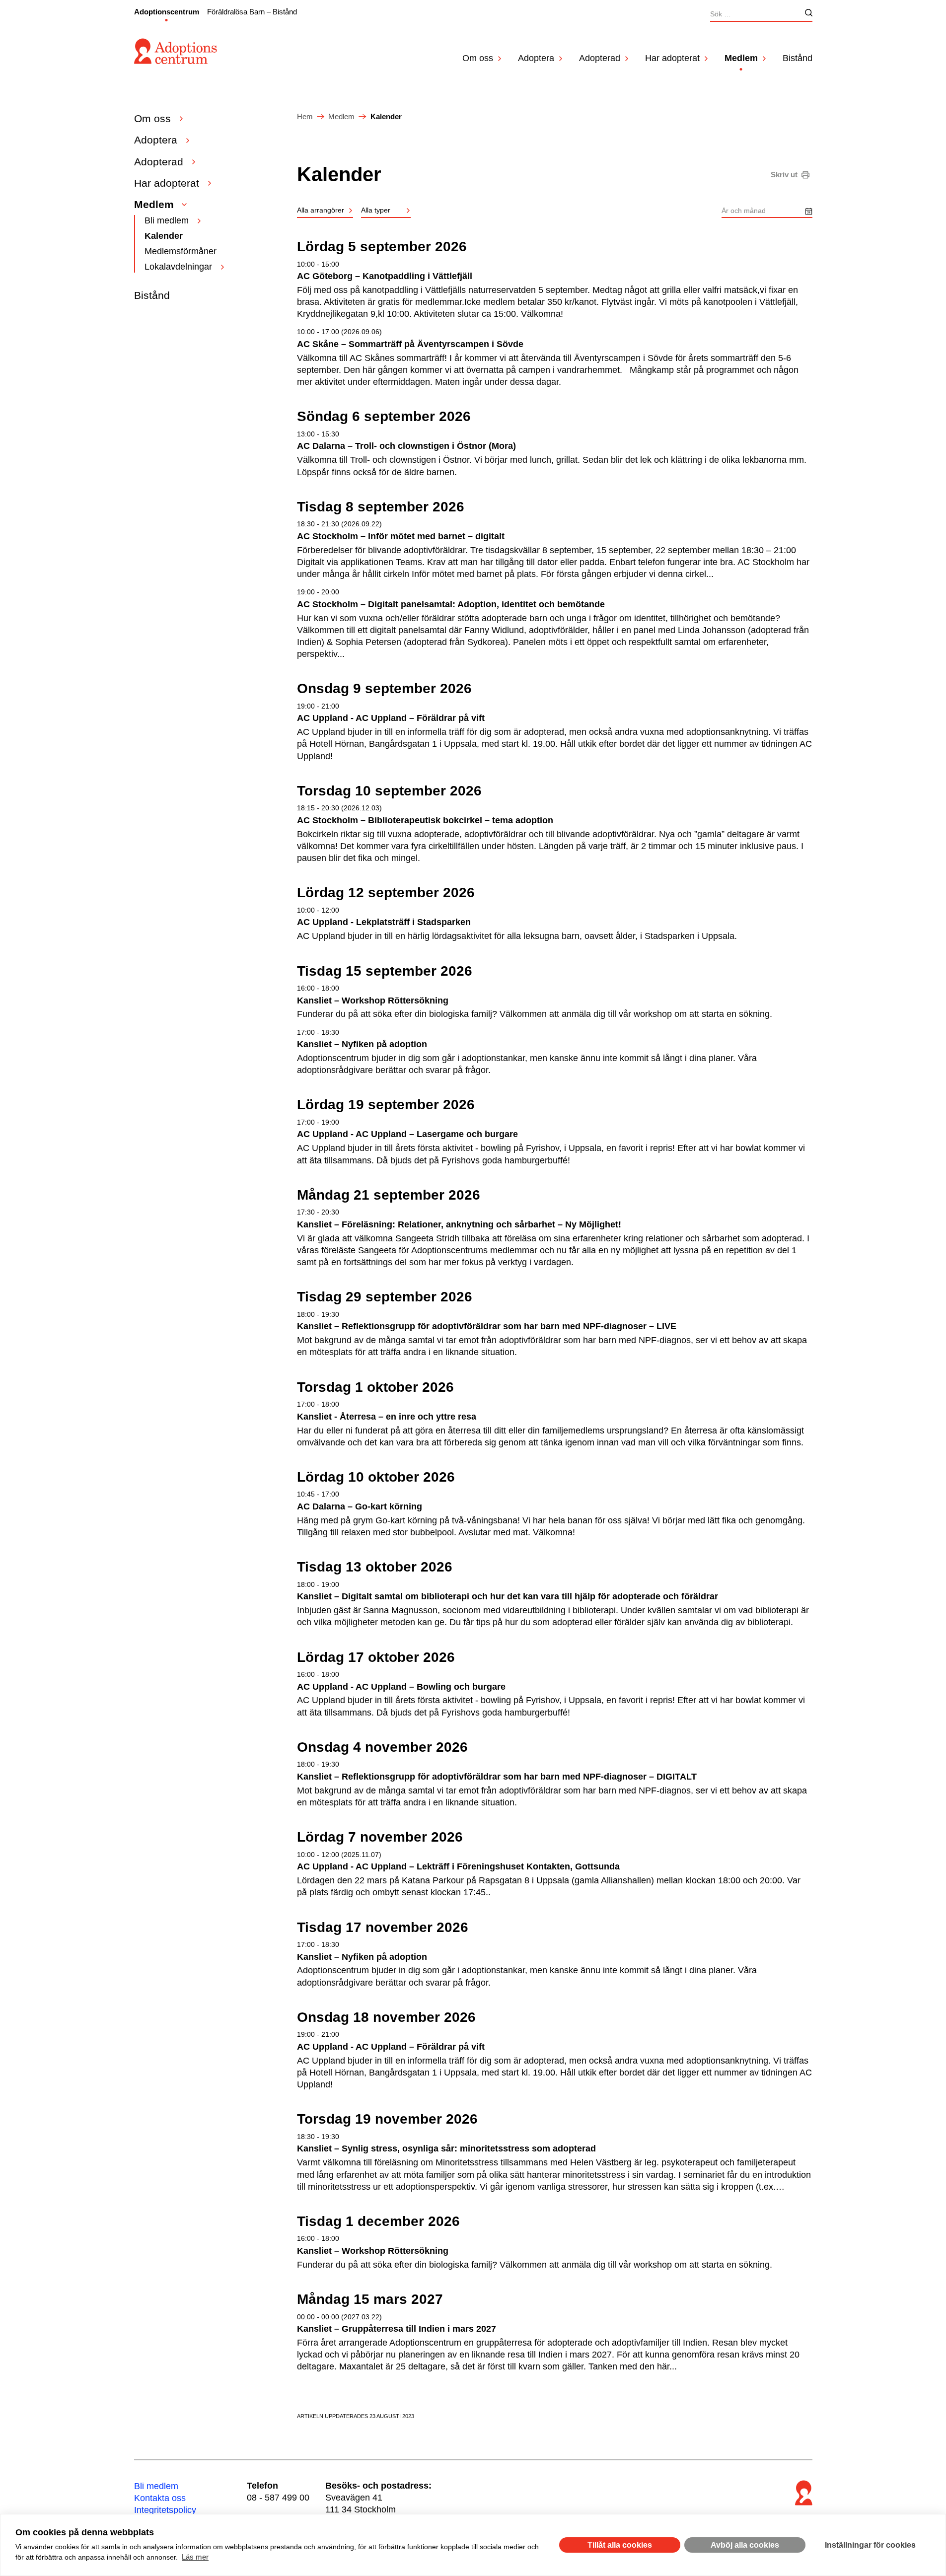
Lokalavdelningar (178, 267)
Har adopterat (672, 58)
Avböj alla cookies (745, 2545)
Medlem (741, 58)
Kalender (164, 236)
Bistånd (798, 58)
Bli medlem (167, 220)
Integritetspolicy (165, 2510)
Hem (305, 116)
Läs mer (195, 2557)
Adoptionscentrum (167, 12)
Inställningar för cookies (870, 2545)
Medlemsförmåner (181, 251)
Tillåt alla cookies (620, 2545)
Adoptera (536, 58)
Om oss (478, 58)
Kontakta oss (160, 2498)
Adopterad (600, 58)
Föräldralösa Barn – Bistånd (252, 12)
